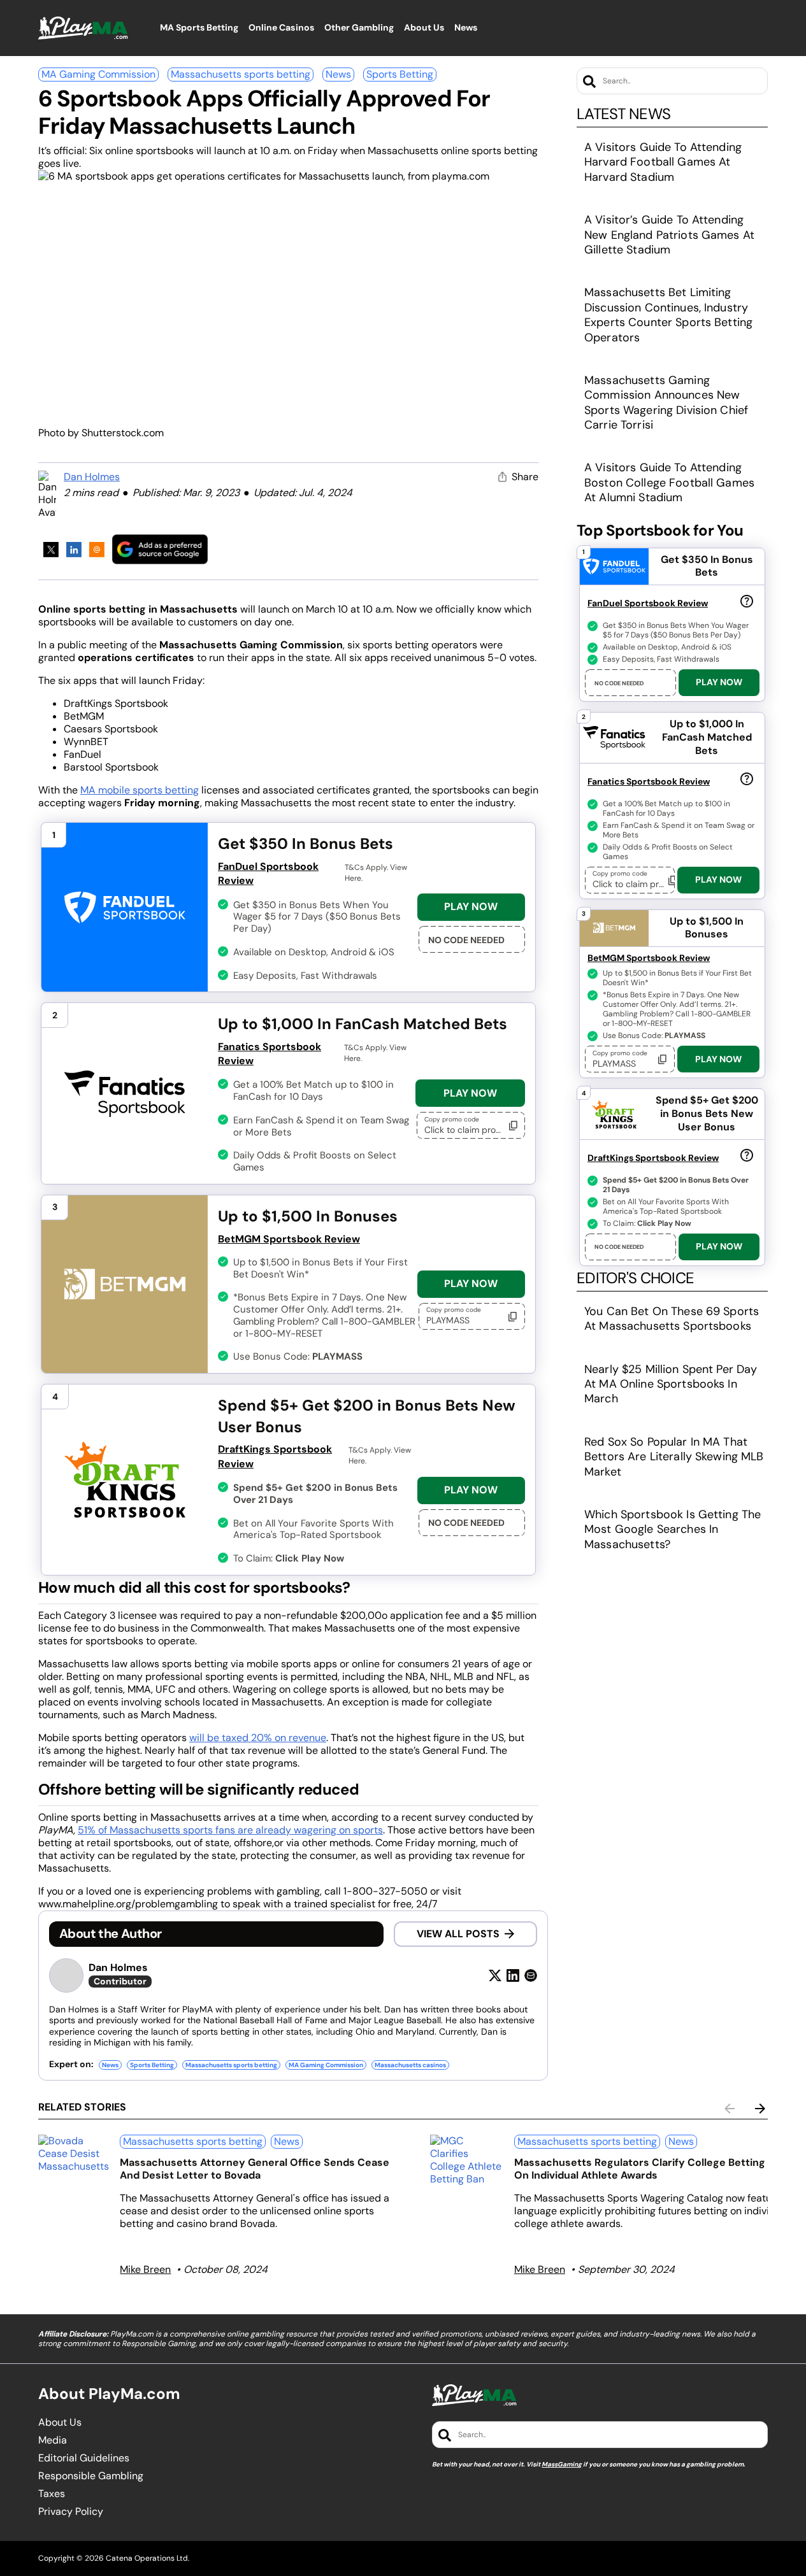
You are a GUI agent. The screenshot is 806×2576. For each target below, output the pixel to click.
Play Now (471, 907)
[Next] (760, 2109)
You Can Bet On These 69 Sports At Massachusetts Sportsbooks (672, 1319)
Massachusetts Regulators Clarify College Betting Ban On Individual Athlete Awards (650, 2169)
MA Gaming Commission (98, 74)
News (338, 74)
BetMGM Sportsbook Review (289, 1239)
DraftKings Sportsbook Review (275, 1456)
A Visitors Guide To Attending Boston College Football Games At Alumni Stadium (669, 482)
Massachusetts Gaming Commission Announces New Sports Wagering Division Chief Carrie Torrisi (666, 402)
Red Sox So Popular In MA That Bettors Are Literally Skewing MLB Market (674, 1457)
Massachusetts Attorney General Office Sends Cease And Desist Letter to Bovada (255, 2169)
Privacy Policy (71, 2512)
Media (53, 2440)
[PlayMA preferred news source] (160, 549)
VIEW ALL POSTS (458, 1934)
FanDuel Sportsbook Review (268, 873)
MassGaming (562, 2464)
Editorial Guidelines (84, 2458)
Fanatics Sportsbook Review (270, 1054)
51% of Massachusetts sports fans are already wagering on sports (230, 1830)
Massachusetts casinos (410, 2065)
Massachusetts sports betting (241, 74)
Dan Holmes (92, 477)
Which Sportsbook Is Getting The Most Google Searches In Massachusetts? (673, 1529)
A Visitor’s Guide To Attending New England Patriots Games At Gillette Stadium (669, 235)
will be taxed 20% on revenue (258, 1738)
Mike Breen (145, 2269)
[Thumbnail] (74, 2154)
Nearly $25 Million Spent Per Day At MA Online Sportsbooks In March (671, 1384)
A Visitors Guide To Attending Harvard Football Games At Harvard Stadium (663, 162)
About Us (60, 2423)
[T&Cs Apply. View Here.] (747, 601)
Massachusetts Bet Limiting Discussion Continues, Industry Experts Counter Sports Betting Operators (668, 315)
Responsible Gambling (91, 2476)
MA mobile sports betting (140, 790)
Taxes (52, 2494)
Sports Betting (400, 74)
